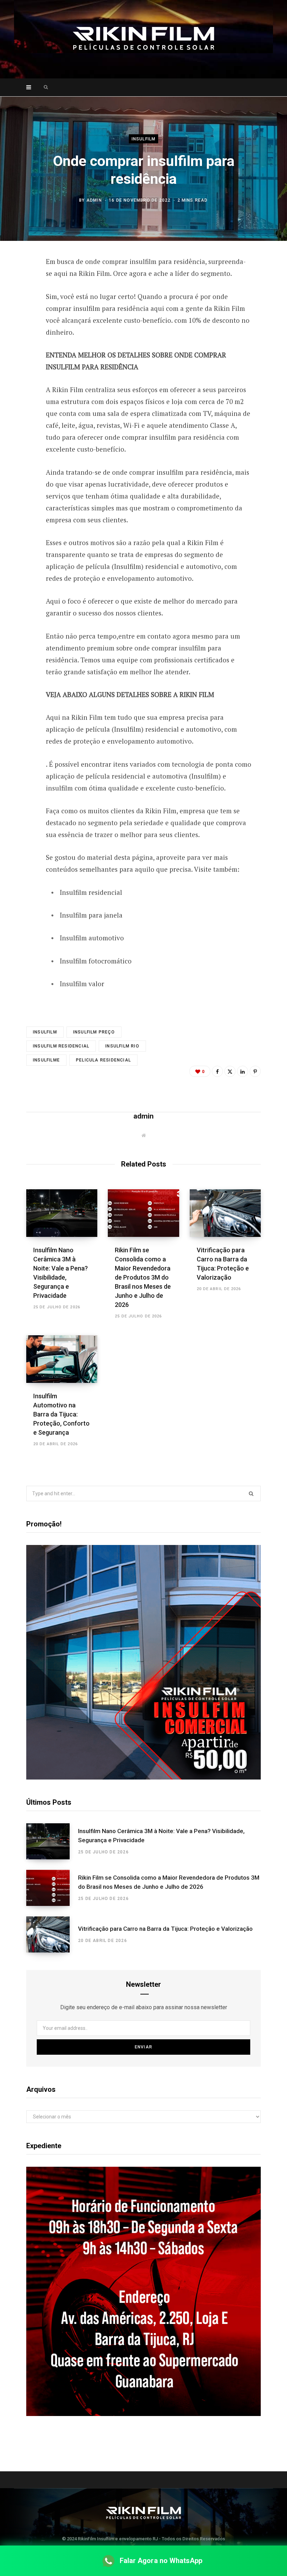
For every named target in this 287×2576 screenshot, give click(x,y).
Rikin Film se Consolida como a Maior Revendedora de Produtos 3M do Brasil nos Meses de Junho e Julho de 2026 (143, 1277)
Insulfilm (144, 139)
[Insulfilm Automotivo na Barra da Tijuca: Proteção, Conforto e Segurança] (62, 1359)
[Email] (21, 337)
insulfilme (46, 1060)
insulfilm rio (122, 1046)
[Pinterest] (21, 319)
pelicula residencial (103, 1060)
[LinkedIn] (243, 1071)
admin (94, 200)
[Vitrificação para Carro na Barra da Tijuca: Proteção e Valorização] (225, 1213)
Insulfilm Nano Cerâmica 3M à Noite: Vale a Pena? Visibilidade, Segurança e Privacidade (161, 1836)
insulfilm (45, 1032)
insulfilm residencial (61, 1046)
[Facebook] (21, 282)
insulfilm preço (94, 1032)
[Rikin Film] (143, 39)
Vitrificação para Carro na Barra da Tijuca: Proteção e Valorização (165, 1929)
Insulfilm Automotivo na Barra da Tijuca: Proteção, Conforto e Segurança (61, 1414)
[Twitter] (21, 300)
